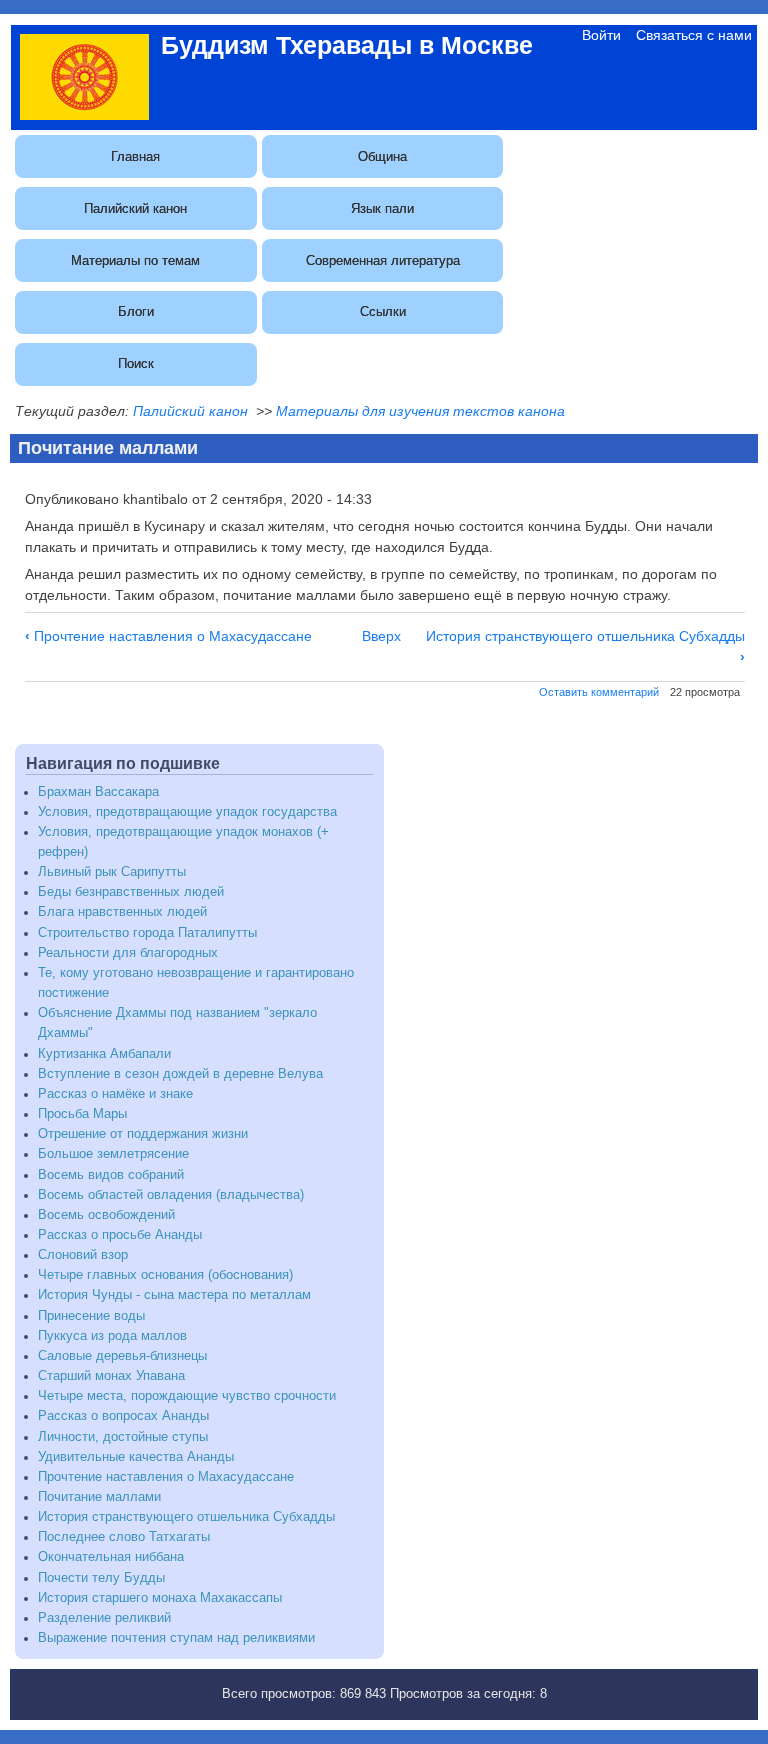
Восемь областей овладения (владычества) (171, 1195)
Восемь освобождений (106, 1215)
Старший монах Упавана (111, 1376)
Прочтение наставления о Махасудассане (168, 636)
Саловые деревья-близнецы (122, 1356)
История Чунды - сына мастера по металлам (174, 1295)
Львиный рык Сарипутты (112, 872)
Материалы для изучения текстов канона (420, 411)
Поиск (136, 363)
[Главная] (84, 115)
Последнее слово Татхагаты (124, 1537)
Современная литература (383, 260)
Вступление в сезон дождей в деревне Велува (180, 1074)
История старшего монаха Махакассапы (160, 1598)
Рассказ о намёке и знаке (115, 1094)
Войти (601, 35)
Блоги (136, 311)
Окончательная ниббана (111, 1557)
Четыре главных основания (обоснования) (165, 1275)
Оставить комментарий (599, 692)
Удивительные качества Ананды (136, 1457)
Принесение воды (91, 1316)
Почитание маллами (99, 1497)
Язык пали (382, 208)
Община (382, 156)
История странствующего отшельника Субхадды (186, 1517)
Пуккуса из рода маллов (112, 1336)
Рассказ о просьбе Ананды (120, 1235)
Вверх (381, 636)
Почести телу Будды (101, 1578)
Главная (135, 156)
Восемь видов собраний (111, 1175)
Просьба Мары (82, 1114)
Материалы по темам (135, 260)
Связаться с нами (694, 35)
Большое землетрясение (113, 1154)
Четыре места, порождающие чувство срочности (187, 1396)
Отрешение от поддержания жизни (143, 1134)
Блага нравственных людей (122, 912)
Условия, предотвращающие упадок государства (187, 812)
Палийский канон (135, 208)
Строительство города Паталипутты (147, 933)
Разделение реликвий (104, 1618)
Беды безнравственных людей (131, 892)
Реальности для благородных (128, 953)
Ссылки (383, 311)
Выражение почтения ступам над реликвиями (176, 1638)
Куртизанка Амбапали (104, 1054)
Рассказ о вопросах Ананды (123, 1416)
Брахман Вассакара (98, 792)
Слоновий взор (83, 1255)
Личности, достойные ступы (123, 1437)
